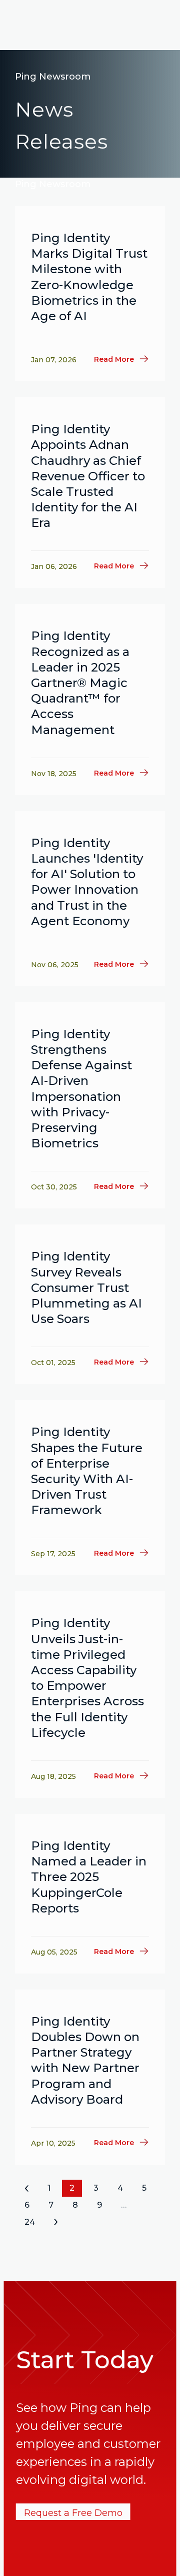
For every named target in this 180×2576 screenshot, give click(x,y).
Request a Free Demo (73, 2513)
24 (30, 2222)
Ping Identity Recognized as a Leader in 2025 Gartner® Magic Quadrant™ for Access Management (80, 683)
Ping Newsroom (53, 77)
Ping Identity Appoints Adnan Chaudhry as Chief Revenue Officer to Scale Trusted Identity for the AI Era (88, 476)
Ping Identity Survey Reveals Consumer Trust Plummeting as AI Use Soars (86, 1287)
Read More (114, 359)
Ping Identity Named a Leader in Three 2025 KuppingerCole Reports (89, 1877)
